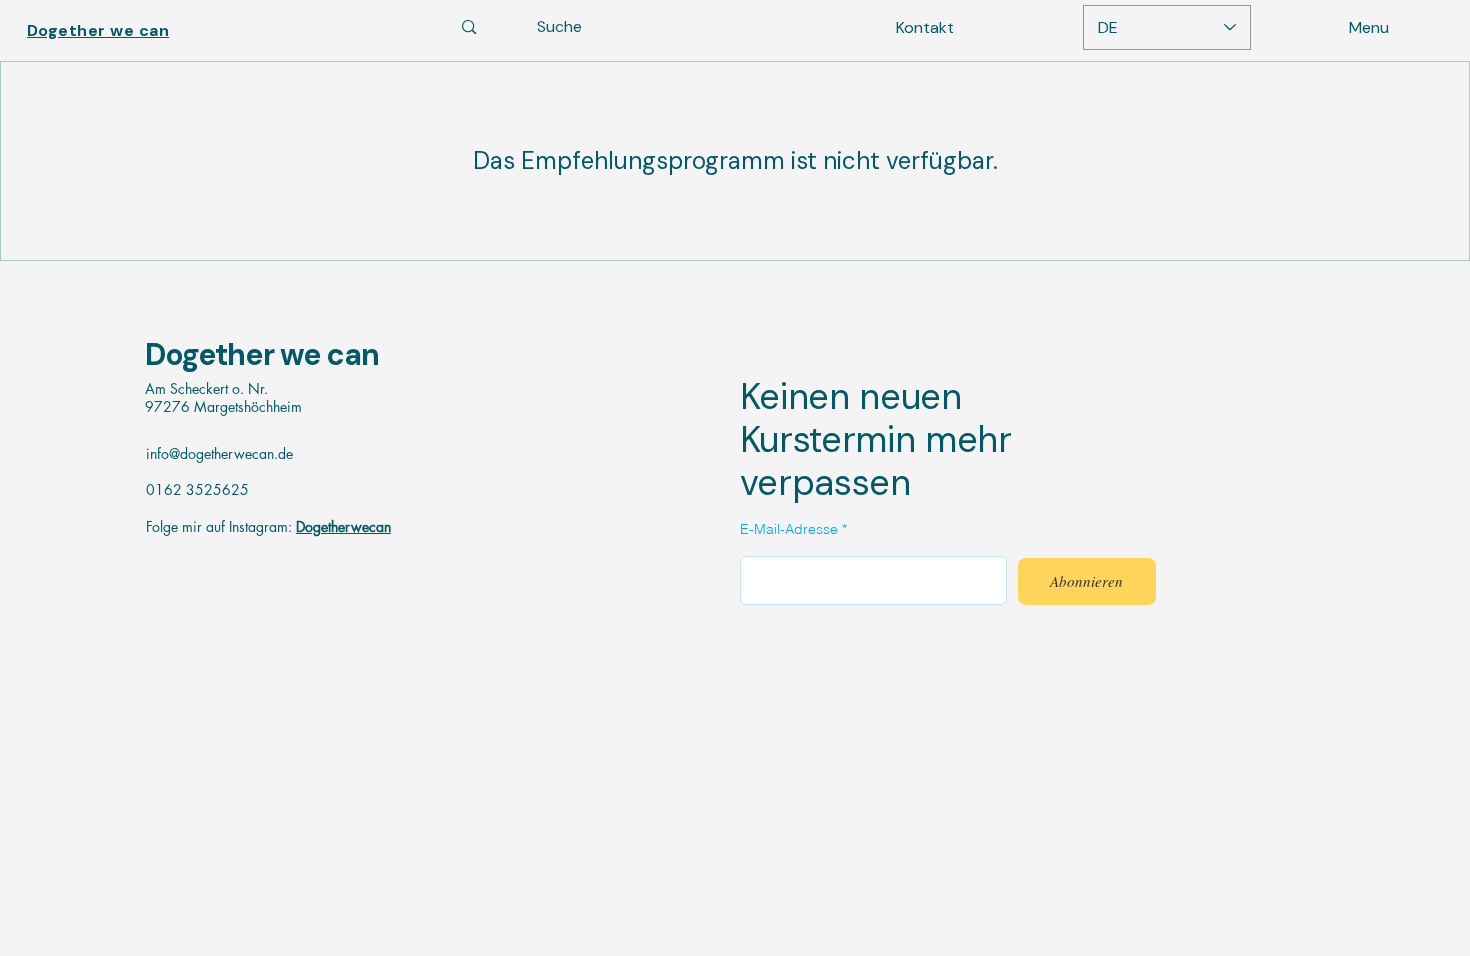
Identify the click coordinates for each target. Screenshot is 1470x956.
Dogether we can (262, 354)
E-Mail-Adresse (789, 529)
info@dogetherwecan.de (219, 453)
